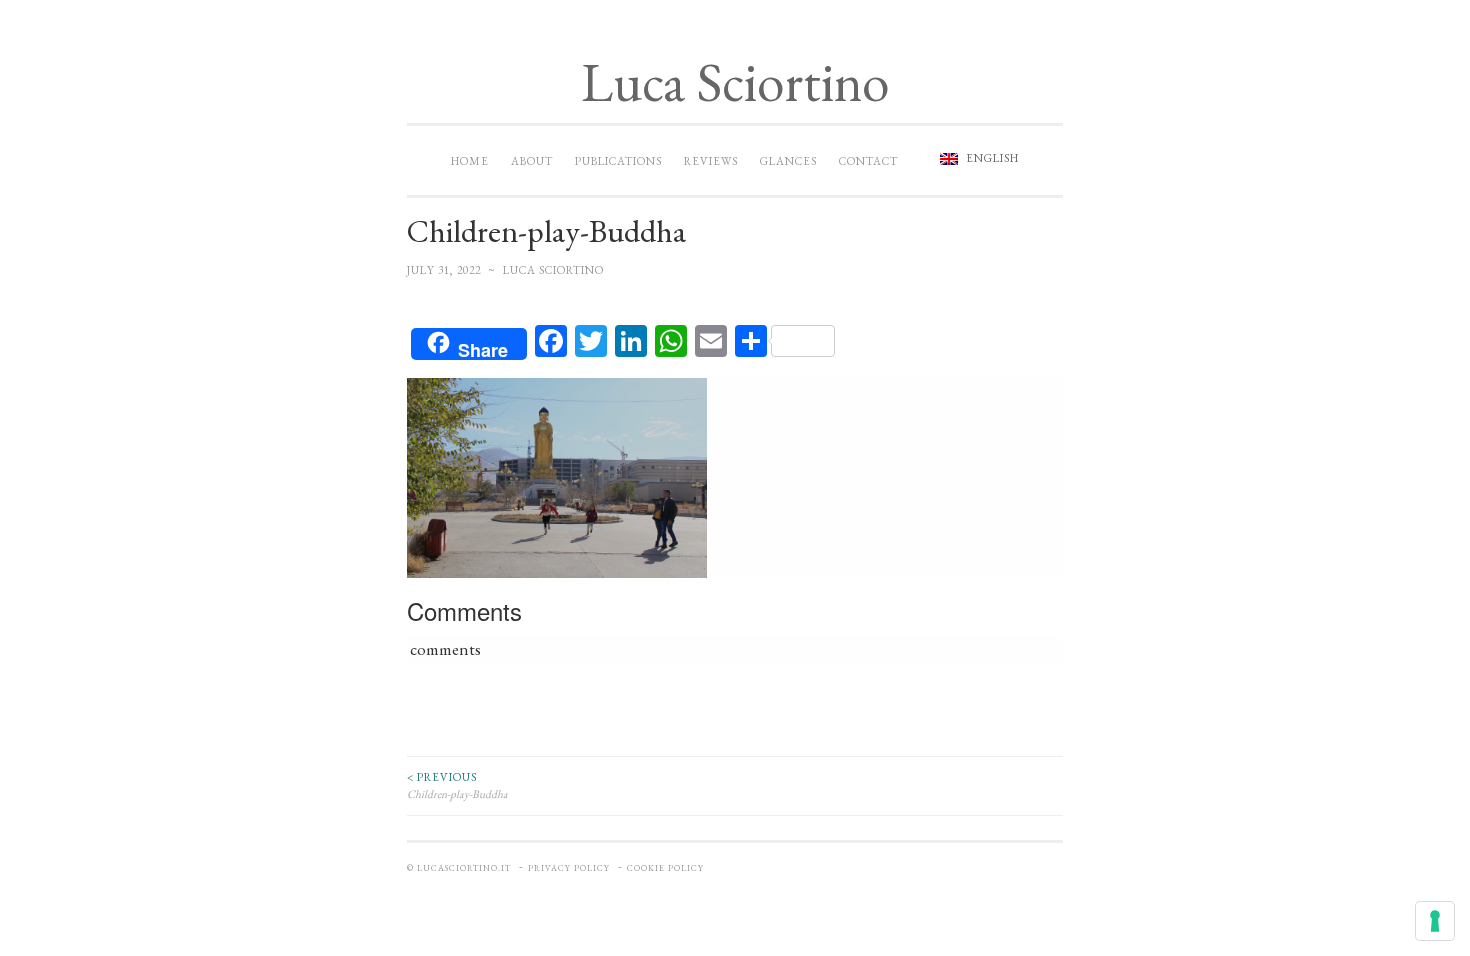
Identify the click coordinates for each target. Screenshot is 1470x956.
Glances (788, 161)
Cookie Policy (665, 868)
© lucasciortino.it (459, 868)
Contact (868, 161)
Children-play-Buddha (457, 785)
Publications (618, 161)
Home (470, 161)
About (532, 161)
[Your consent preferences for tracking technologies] (1435, 921)
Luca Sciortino (735, 81)
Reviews (711, 161)
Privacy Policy (569, 868)
